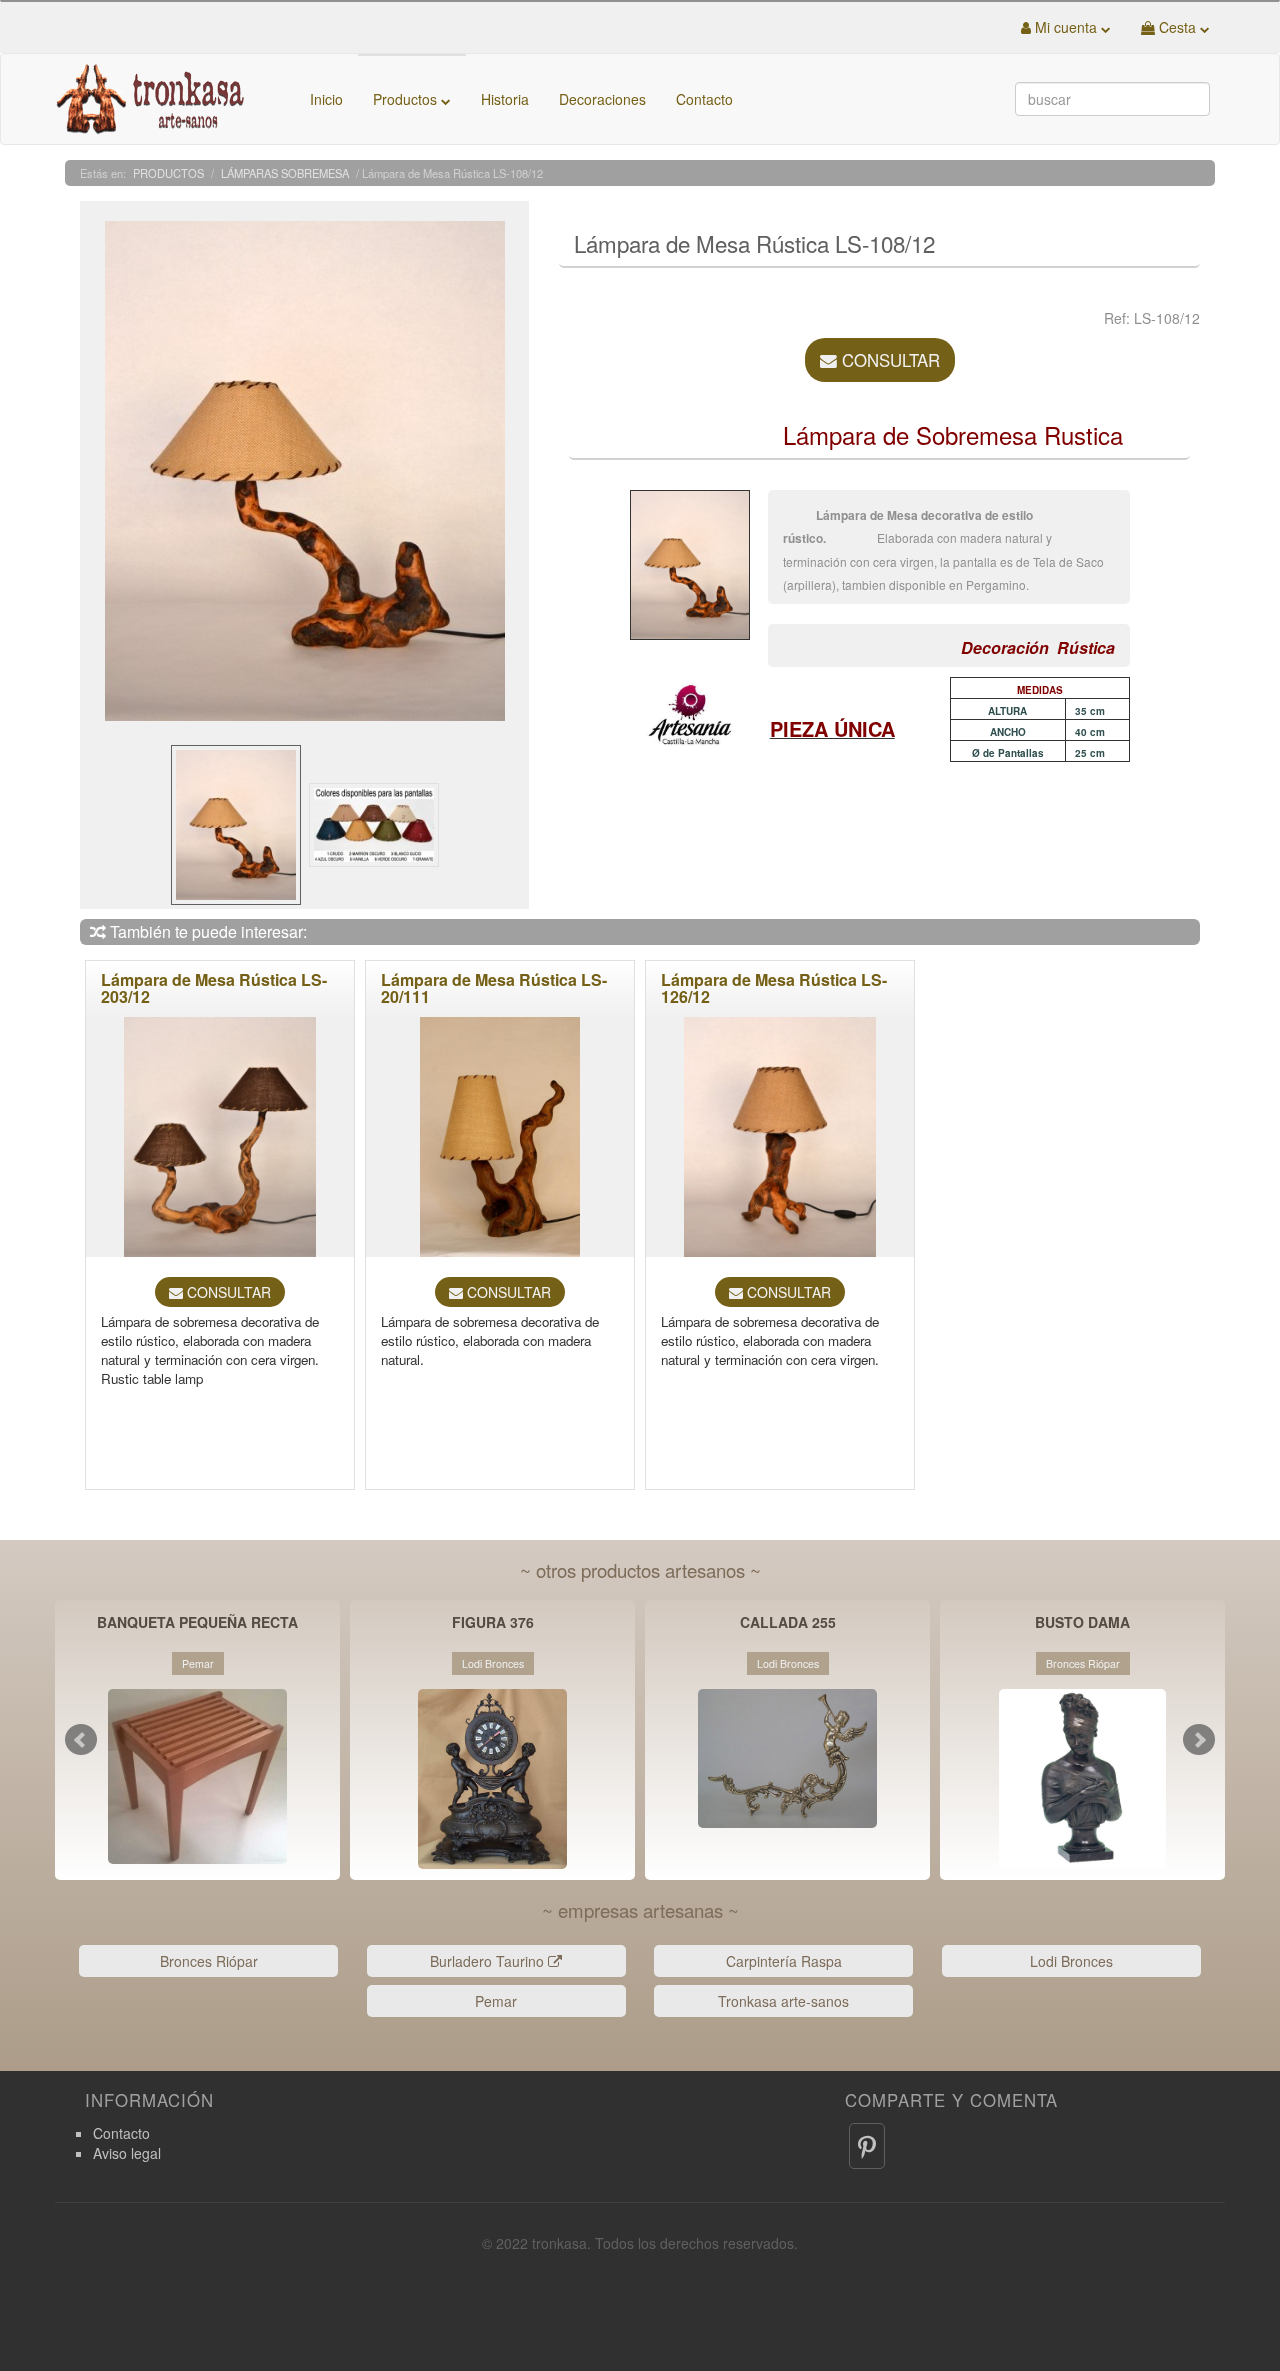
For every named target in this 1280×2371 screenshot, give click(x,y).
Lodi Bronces (1071, 1961)
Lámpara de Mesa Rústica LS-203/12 (214, 988)
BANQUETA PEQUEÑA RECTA (197, 1623)
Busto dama (1082, 1623)
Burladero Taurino (489, 1961)
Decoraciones (602, 99)
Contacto (704, 99)
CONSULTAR (888, 360)
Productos (407, 99)
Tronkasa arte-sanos (783, 2001)
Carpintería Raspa (784, 1961)
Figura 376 (493, 1623)
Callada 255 (788, 1623)
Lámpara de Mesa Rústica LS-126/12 (774, 988)
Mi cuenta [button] (1066, 27)
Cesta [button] (1177, 27)
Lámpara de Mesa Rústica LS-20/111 (494, 988)
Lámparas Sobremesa (285, 173)
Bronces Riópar (209, 1961)
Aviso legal (127, 2153)
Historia (505, 99)
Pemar (496, 2001)
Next (1199, 1740)
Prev (81, 1740)
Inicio (326, 99)
